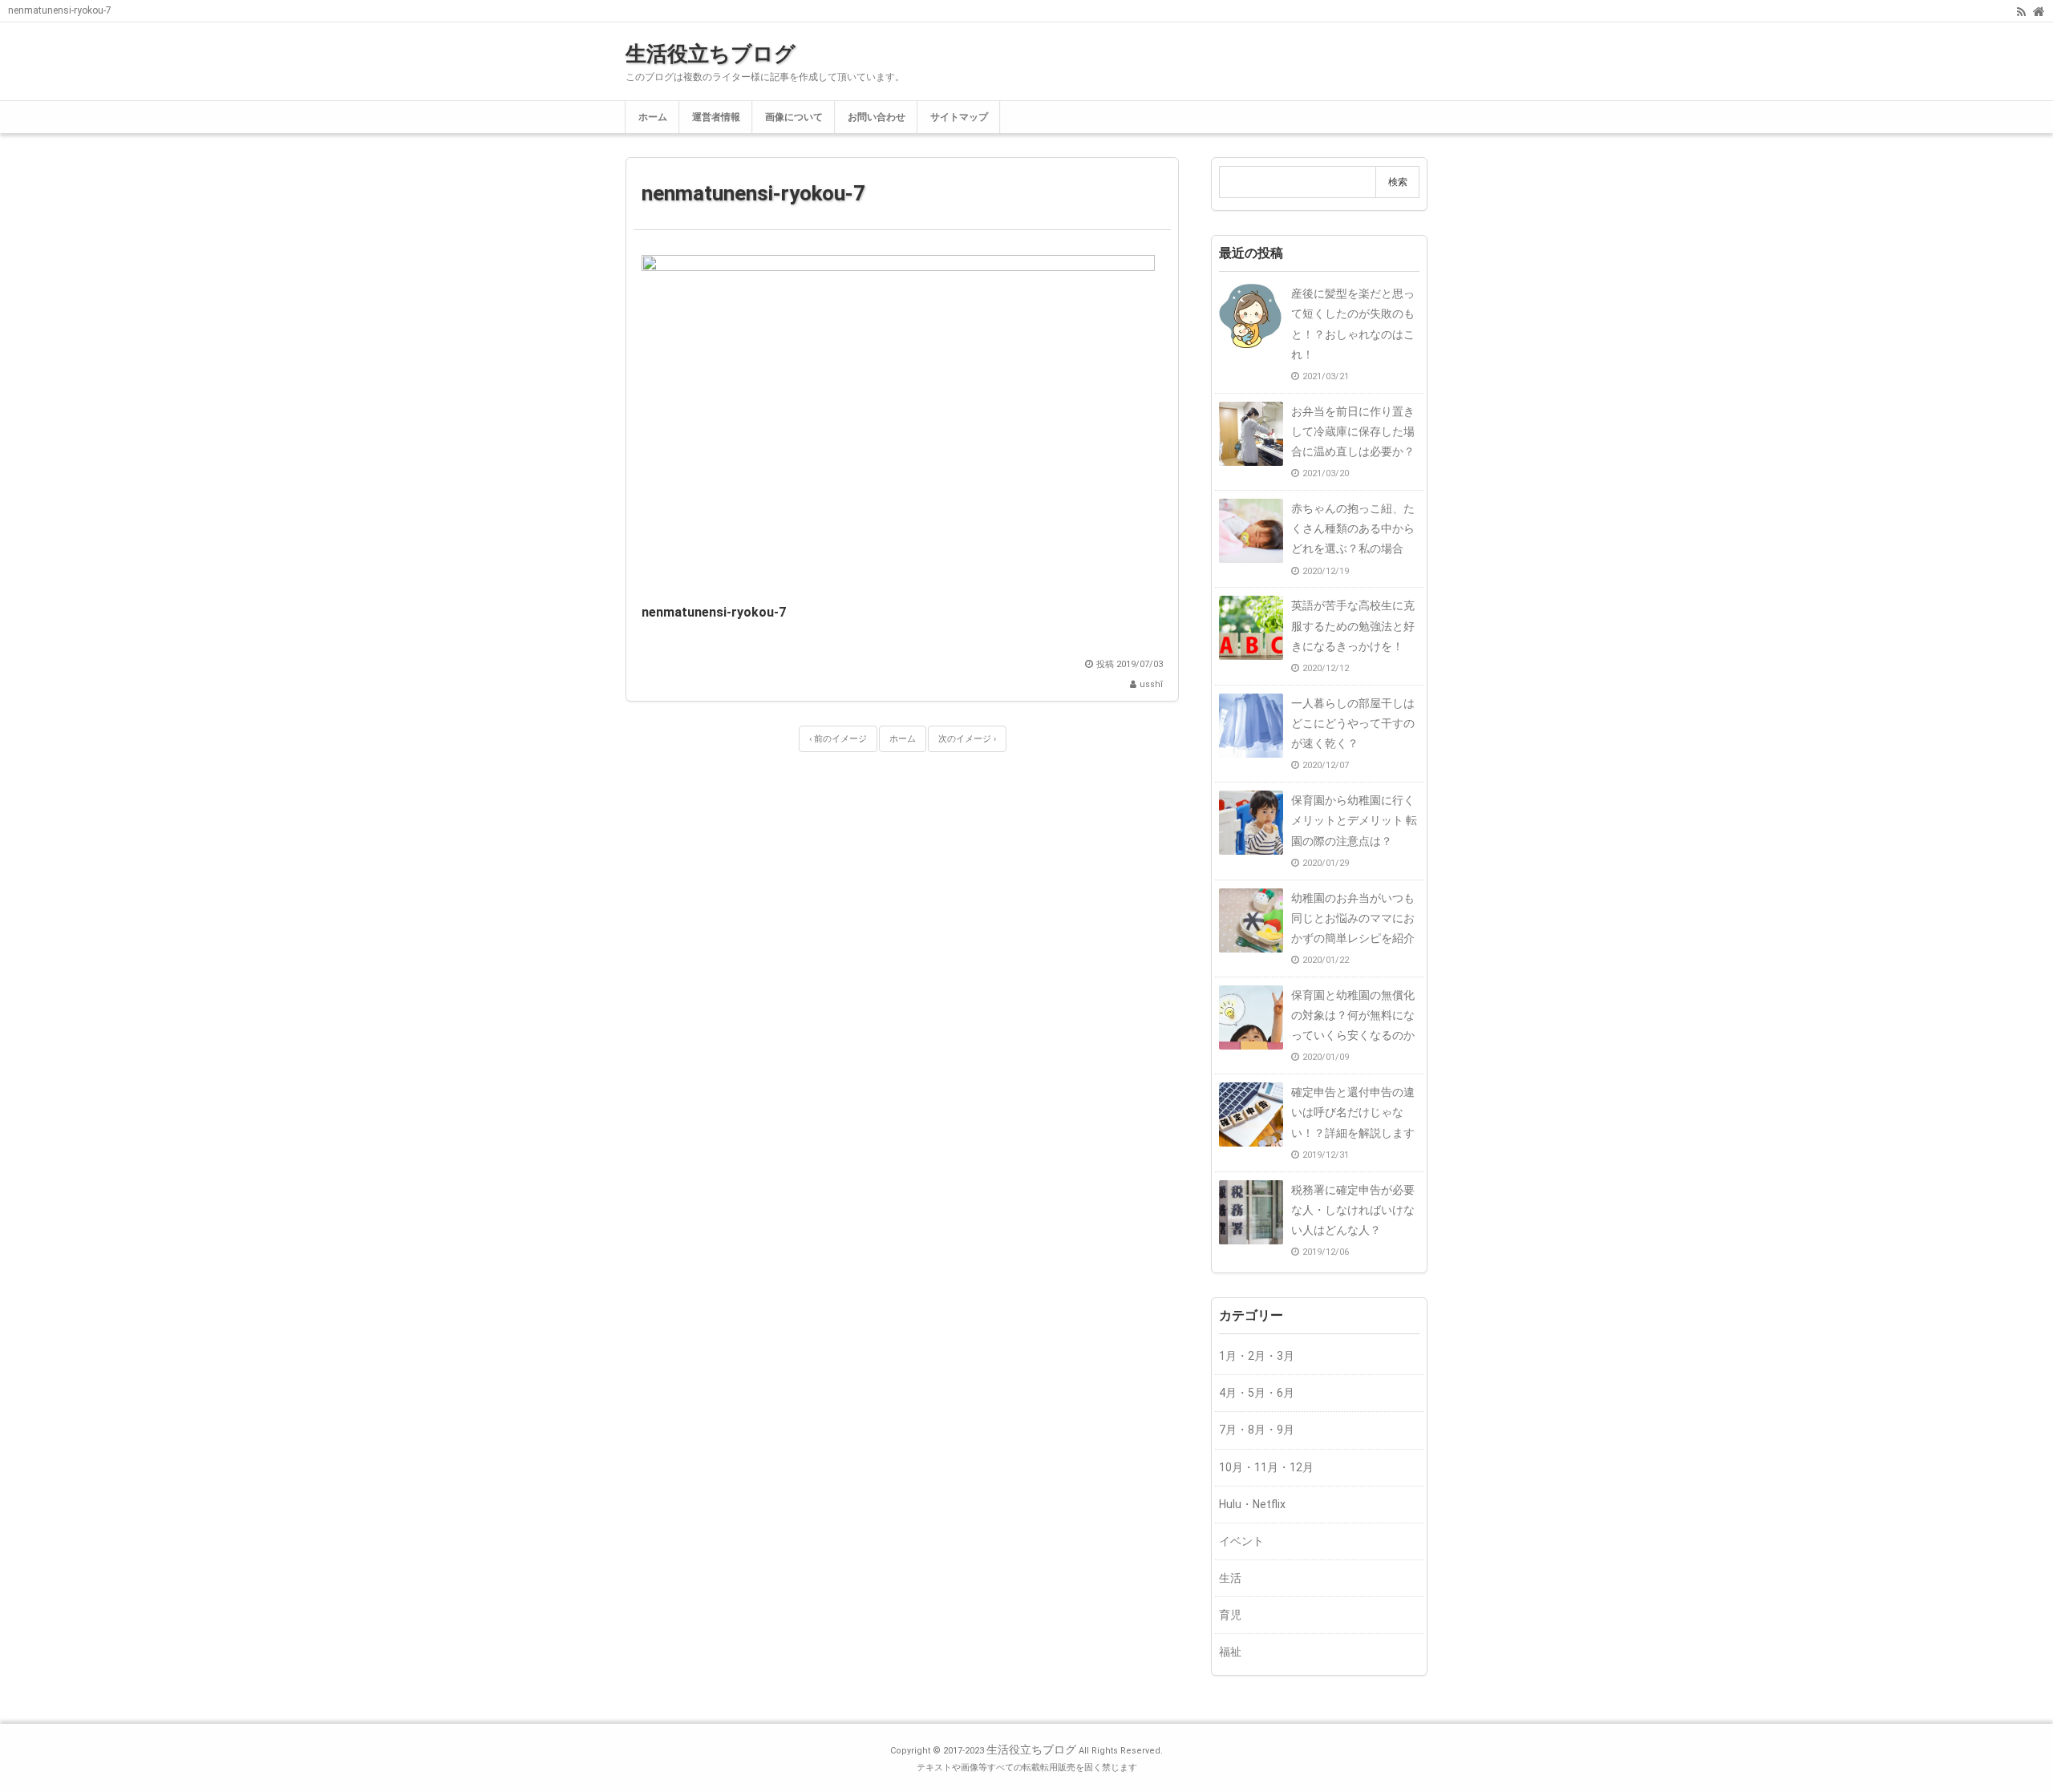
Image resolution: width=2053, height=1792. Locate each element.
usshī (1151, 684)
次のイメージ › (967, 739)
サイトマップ (959, 117)
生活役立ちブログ (711, 54)
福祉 (1230, 1652)
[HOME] (2039, 10)
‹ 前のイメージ (838, 739)
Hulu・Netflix (1252, 1504)
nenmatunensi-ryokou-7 (753, 193)
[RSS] (2021, 10)
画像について (794, 117)
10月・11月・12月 (1266, 1467)
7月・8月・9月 (1257, 1430)
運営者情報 (716, 117)
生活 (1230, 1578)
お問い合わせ (877, 117)
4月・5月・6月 (1257, 1393)
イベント (1241, 1541)
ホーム (653, 117)
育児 (1230, 1615)
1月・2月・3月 (1257, 1356)
